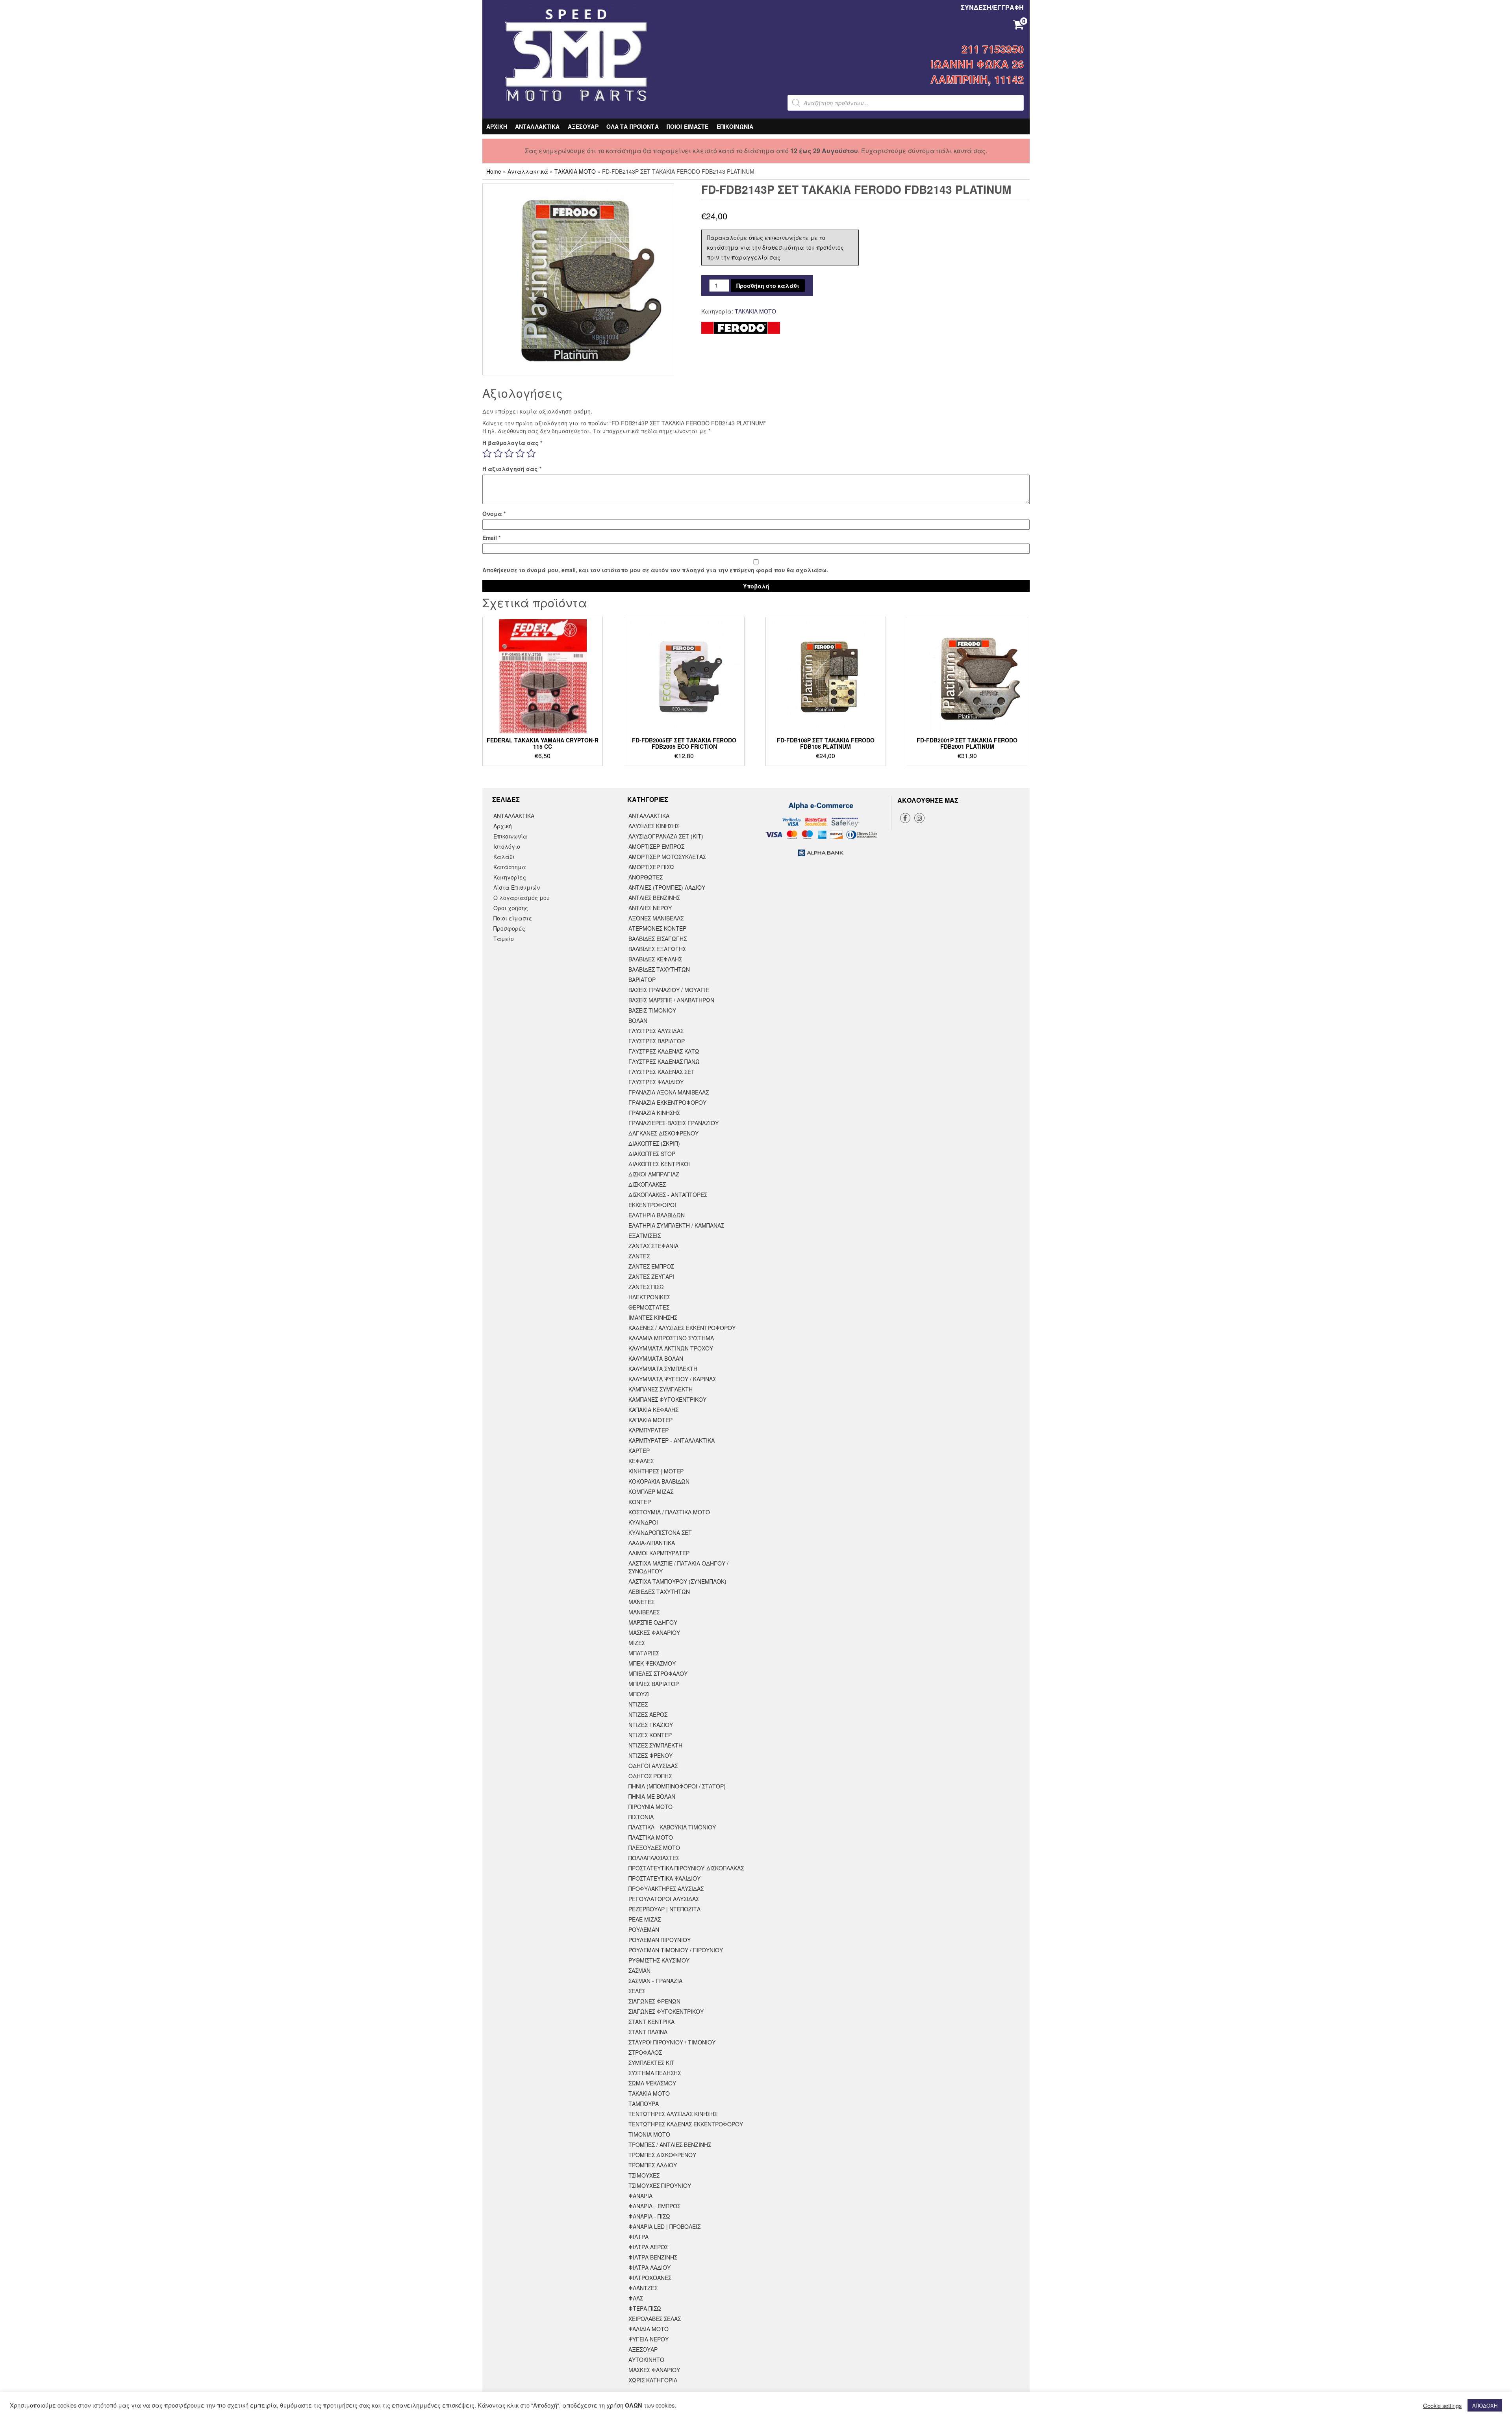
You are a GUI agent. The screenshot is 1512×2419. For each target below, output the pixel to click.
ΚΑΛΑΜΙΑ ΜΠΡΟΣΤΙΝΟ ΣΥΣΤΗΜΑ (671, 1338)
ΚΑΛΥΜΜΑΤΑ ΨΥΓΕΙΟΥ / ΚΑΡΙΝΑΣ (672, 1379)
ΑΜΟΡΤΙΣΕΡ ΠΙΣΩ (651, 867)
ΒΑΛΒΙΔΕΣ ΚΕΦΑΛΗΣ (655, 959)
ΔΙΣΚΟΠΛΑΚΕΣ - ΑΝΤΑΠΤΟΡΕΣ (668, 1195)
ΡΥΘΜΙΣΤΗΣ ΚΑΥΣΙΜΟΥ (659, 1960)
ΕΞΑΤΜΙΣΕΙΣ (645, 1235)
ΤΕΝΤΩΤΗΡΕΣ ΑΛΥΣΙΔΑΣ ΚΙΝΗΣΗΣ (673, 2114)
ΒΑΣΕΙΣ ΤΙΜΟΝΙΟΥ (652, 1010)
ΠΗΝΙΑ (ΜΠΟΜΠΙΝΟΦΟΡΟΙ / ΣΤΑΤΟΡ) (677, 1786)
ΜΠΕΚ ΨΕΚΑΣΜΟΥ (652, 1663)
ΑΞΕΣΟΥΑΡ (583, 126)
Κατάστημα (510, 867)
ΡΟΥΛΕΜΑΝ (644, 1929)
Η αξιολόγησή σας (512, 469)
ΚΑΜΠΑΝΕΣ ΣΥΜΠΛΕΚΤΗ (661, 1389)
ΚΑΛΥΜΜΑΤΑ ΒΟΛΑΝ (656, 1358)
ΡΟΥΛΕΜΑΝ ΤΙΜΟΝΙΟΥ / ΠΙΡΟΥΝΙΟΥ (676, 1950)
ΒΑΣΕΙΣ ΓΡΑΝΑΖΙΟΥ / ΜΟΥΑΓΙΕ (669, 990)
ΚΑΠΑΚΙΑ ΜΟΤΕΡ (650, 1420)
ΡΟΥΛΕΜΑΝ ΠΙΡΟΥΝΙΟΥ (660, 1940)
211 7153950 (993, 49)
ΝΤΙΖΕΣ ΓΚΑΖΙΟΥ (651, 1725)
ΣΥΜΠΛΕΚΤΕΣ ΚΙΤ (651, 2063)
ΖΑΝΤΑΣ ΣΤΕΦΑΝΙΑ (653, 1246)
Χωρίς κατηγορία (653, 2380)
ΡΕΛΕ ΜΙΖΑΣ (645, 1919)
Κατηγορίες (510, 877)
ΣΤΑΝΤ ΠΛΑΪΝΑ (648, 2032)
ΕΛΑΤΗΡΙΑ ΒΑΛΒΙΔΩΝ (657, 1215)
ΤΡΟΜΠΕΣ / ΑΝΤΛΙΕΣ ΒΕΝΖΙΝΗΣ (670, 2144)
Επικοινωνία (510, 836)
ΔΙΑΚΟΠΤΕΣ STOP (652, 1154)
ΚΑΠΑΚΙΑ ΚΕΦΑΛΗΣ (653, 1410)
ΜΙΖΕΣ (637, 1643)
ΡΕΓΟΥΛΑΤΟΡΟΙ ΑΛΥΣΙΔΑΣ (664, 1899)
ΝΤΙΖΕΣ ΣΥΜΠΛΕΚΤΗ (655, 1745)
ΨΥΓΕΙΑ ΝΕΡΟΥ (649, 2339)
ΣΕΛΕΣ (637, 1991)
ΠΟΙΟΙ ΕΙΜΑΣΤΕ (688, 126)
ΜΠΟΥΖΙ (639, 1694)
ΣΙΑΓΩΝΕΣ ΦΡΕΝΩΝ (654, 2001)
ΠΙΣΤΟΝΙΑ (641, 1817)
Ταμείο (504, 939)
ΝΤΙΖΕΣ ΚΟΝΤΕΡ (650, 1735)
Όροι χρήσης (511, 908)
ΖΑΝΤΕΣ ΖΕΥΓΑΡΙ (651, 1276)
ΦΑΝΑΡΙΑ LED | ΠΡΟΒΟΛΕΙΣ (664, 2226)
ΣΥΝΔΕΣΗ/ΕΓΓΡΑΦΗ (992, 7)
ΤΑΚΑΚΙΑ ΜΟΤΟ (575, 171)
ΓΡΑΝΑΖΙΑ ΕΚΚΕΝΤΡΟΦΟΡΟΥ (667, 1102)
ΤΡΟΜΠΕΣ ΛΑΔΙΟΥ (653, 2165)
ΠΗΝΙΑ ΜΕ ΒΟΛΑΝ (652, 1796)
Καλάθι (504, 857)
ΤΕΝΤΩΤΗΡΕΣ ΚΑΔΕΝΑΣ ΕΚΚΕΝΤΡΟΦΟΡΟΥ (686, 2124)
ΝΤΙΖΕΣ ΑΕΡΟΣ (648, 1714)
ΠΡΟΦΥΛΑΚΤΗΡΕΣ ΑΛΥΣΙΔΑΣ (666, 1888)
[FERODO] (741, 328)
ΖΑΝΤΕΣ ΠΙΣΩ (646, 1287)
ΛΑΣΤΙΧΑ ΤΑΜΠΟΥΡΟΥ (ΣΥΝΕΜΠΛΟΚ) (677, 1581)
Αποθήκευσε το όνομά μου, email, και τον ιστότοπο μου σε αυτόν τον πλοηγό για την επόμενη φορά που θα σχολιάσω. (655, 570)
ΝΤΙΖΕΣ (638, 1704)
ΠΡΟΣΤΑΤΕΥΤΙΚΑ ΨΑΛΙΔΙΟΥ (664, 1878)
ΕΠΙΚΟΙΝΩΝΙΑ (735, 126)
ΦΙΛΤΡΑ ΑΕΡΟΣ (648, 2247)
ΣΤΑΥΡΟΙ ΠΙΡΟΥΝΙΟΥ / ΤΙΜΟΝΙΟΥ (672, 2042)
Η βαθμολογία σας (512, 443)
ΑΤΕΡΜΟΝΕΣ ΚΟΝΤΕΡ (657, 928)
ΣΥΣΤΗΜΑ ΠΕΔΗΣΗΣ (655, 2073)
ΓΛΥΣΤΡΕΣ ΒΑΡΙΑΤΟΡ (657, 1041)
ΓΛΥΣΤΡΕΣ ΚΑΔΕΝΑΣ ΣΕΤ (661, 1072)
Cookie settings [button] (1442, 2406)
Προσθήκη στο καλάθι (768, 286)
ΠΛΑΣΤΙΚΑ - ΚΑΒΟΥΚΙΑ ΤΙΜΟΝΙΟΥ (672, 1827)
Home (494, 171)
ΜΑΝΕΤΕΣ (641, 1602)
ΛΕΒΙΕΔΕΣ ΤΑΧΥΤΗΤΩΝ (659, 1592)
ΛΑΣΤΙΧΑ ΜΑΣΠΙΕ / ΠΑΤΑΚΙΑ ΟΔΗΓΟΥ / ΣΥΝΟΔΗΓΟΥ (678, 1567)
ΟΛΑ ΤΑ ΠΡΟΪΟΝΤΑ (633, 126)
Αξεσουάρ (643, 2349)
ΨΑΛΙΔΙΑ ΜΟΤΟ (649, 2329)
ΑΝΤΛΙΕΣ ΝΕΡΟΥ (650, 908)
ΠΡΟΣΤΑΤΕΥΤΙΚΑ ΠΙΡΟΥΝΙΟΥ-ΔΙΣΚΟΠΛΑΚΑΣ (686, 1868)
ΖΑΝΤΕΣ (639, 1256)
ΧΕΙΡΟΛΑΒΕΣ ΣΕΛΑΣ (655, 2319)
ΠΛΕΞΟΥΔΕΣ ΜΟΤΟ (654, 1848)
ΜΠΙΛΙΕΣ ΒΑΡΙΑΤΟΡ (654, 1684)
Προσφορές (509, 928)
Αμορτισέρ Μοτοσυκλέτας (667, 857)
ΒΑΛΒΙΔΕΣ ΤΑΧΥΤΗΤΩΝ (659, 969)
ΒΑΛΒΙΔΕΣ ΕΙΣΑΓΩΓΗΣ (658, 939)
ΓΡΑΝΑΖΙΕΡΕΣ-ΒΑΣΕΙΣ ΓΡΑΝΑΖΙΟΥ (674, 1123)
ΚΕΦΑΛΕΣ (641, 1461)
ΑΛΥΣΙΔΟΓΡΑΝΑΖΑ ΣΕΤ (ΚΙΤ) (666, 836)
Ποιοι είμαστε (513, 918)
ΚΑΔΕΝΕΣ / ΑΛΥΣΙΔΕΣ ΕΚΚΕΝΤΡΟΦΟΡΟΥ (682, 1328)
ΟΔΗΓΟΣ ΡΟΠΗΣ (650, 1776)
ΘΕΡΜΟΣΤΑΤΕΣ (649, 1307)
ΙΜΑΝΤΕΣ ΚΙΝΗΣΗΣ (653, 1317)
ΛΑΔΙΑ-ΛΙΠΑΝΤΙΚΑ (652, 1543)
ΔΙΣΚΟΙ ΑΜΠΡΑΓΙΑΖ (654, 1174)
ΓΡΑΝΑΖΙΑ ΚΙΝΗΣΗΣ (654, 1113)
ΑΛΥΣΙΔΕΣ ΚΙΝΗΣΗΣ (654, 826)
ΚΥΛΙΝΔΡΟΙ (643, 1522)
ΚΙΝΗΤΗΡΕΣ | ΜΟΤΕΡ (656, 1471)
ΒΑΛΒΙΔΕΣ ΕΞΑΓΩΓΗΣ (657, 949)
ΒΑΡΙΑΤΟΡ (642, 979)
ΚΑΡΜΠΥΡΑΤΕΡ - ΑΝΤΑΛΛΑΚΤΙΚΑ (672, 1440)
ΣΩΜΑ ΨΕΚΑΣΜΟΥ (652, 2083)
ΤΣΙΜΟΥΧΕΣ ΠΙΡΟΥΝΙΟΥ (660, 2185)
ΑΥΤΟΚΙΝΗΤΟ (646, 2360)
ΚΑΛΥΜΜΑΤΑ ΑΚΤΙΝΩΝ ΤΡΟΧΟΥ (671, 1348)
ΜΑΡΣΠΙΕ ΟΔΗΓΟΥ (653, 1622)
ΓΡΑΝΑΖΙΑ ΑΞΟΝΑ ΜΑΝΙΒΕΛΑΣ (669, 1092)
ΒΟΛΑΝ (638, 1020)
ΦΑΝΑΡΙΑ (640, 2196)
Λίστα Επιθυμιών (517, 887)
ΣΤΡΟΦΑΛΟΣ (645, 2052)
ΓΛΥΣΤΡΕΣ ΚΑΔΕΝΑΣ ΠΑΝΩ (664, 1061)
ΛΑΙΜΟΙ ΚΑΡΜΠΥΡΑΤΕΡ (659, 1553)
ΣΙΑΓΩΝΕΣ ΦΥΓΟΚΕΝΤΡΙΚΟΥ (666, 2011)
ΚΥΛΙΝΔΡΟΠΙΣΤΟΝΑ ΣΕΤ (660, 1532)
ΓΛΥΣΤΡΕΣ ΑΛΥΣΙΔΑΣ (656, 1031)
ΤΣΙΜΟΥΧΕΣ (644, 2175)
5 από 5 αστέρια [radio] (531, 453)
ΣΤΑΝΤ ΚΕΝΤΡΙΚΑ (651, 2022)
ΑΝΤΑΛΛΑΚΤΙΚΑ (537, 126)
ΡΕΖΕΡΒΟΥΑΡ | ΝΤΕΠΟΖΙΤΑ (664, 1909)
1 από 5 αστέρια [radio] (487, 453)
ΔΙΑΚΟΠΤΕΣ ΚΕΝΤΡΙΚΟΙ (659, 1164)
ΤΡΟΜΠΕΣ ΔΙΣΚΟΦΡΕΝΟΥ (662, 2155)
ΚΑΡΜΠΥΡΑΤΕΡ (649, 1430)
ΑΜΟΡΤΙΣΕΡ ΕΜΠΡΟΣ (656, 846)
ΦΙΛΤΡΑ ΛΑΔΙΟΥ (649, 2267)
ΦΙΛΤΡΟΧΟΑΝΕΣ (650, 2278)
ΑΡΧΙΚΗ (497, 126)
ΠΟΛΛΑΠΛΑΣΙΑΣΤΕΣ (654, 1858)
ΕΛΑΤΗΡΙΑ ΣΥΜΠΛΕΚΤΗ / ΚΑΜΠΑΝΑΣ (676, 1225)
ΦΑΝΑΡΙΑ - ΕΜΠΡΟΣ (654, 2206)
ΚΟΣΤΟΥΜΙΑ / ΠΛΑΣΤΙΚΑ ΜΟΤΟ (669, 1512)
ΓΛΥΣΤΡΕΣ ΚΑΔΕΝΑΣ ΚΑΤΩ (664, 1051)
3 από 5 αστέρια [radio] (509, 453)
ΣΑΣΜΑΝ (639, 1970)
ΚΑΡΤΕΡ (639, 1451)
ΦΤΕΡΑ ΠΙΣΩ (645, 2308)
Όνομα (494, 514)
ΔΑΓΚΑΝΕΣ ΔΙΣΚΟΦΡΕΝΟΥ (663, 1133)
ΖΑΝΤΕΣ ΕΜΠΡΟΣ (651, 1266)
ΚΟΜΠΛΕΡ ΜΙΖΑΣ (651, 1491)
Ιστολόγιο (507, 846)
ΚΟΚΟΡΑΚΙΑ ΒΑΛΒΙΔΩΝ (659, 1481)
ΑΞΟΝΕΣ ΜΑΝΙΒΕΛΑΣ (656, 918)
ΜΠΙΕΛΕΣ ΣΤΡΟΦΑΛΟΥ (658, 1673)
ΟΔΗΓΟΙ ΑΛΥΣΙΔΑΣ (653, 1766)
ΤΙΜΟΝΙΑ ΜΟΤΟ (649, 2134)
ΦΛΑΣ (636, 2298)
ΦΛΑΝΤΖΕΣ (643, 2288)
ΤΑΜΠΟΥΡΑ (644, 2104)
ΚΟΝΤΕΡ (640, 1502)
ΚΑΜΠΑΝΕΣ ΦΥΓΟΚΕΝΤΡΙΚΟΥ (667, 1399)
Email (491, 538)
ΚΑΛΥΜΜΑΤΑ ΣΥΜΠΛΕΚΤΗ (663, 1369)
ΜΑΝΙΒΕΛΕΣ (644, 1612)
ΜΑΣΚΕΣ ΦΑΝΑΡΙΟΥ (654, 1632)
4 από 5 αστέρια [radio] (520, 453)
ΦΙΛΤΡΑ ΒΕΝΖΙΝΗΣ (653, 2257)
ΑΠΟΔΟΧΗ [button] (1485, 2405)
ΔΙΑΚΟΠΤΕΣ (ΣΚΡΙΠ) (654, 1143)
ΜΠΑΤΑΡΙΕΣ (644, 1653)
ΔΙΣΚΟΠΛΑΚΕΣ (647, 1184)
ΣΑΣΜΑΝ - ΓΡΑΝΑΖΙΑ (655, 1981)
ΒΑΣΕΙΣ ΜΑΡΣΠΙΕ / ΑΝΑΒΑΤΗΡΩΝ (671, 1000)
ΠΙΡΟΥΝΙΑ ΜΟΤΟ (650, 1807)
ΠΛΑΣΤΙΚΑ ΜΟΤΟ (651, 1837)
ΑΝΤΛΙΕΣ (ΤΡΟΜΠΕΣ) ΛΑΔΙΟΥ (667, 887)
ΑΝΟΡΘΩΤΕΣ (646, 877)
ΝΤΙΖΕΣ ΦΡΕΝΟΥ (650, 1755)
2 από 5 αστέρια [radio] (498, 453)
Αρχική (503, 826)
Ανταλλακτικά (528, 171)
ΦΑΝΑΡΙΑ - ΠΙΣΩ (649, 2216)
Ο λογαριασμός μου (522, 898)
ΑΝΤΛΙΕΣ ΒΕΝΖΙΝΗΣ (654, 898)
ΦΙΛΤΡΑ (638, 2237)
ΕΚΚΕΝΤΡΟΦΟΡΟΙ (652, 1205)
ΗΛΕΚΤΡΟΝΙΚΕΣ (649, 1297)
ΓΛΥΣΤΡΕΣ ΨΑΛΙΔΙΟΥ (656, 1082)
